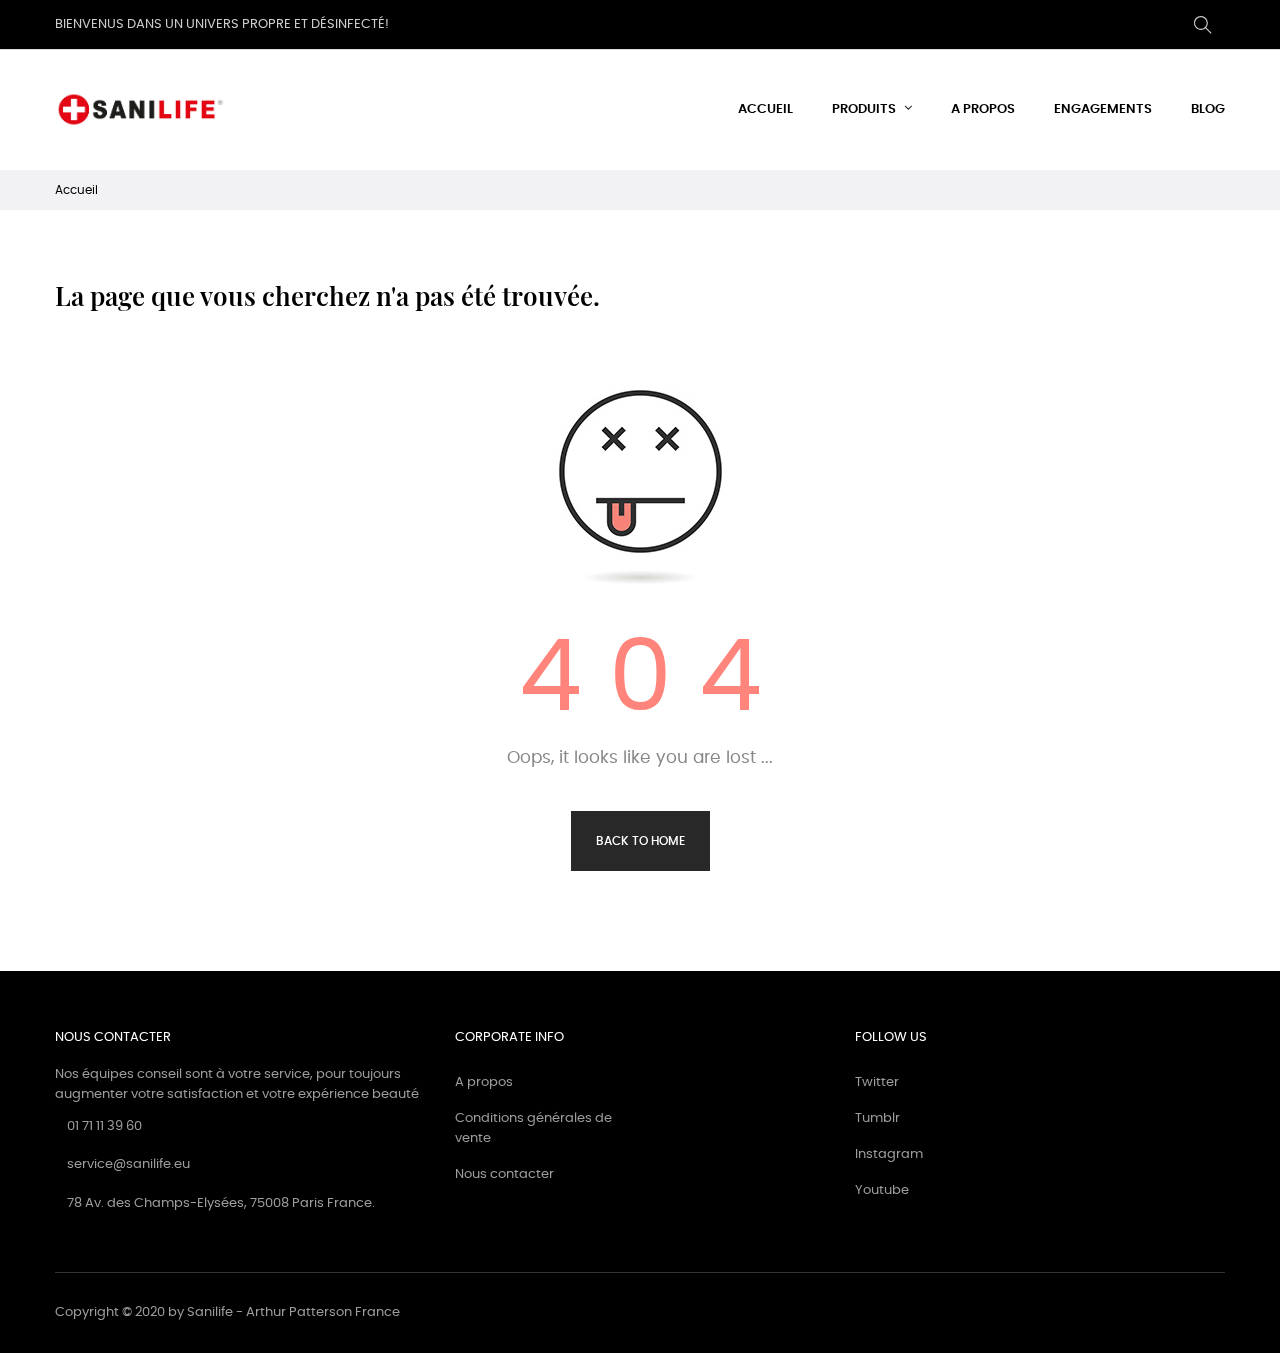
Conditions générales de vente (533, 1128)
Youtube (882, 1190)
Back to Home (640, 841)
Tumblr (877, 1118)
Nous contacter (504, 1174)
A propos (484, 1082)
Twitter (877, 1082)
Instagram (889, 1154)
